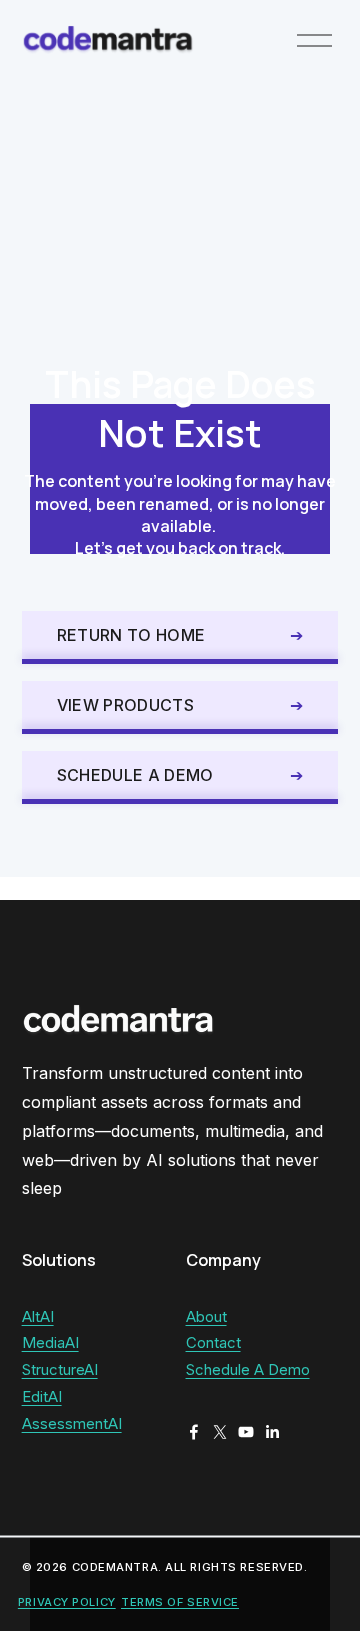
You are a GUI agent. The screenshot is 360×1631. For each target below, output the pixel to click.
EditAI (42, 1397)
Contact (213, 1343)
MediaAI (50, 1343)
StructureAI (60, 1370)
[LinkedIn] (272, 1432)
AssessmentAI (72, 1424)
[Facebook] (194, 1432)
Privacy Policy (67, 1602)
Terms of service (180, 1602)
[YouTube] (246, 1432)
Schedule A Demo (135, 775)
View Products (125, 705)
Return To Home (131, 635)
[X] (220, 1432)
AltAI (38, 1317)
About (206, 1317)
